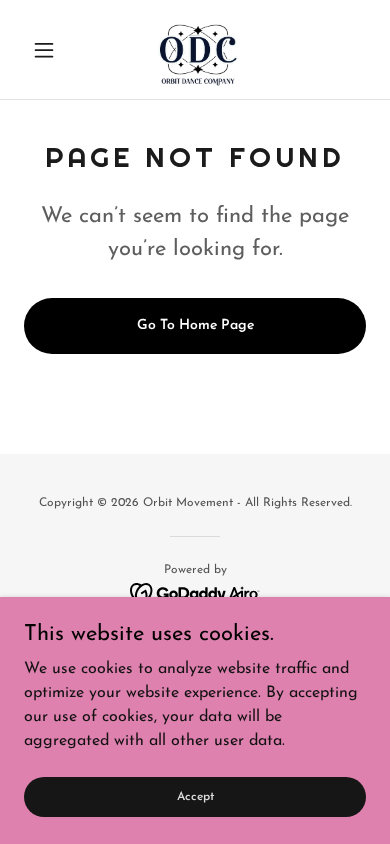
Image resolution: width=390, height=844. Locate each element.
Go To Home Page (195, 325)
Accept (195, 796)
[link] (195, 49)
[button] (49, 50)
